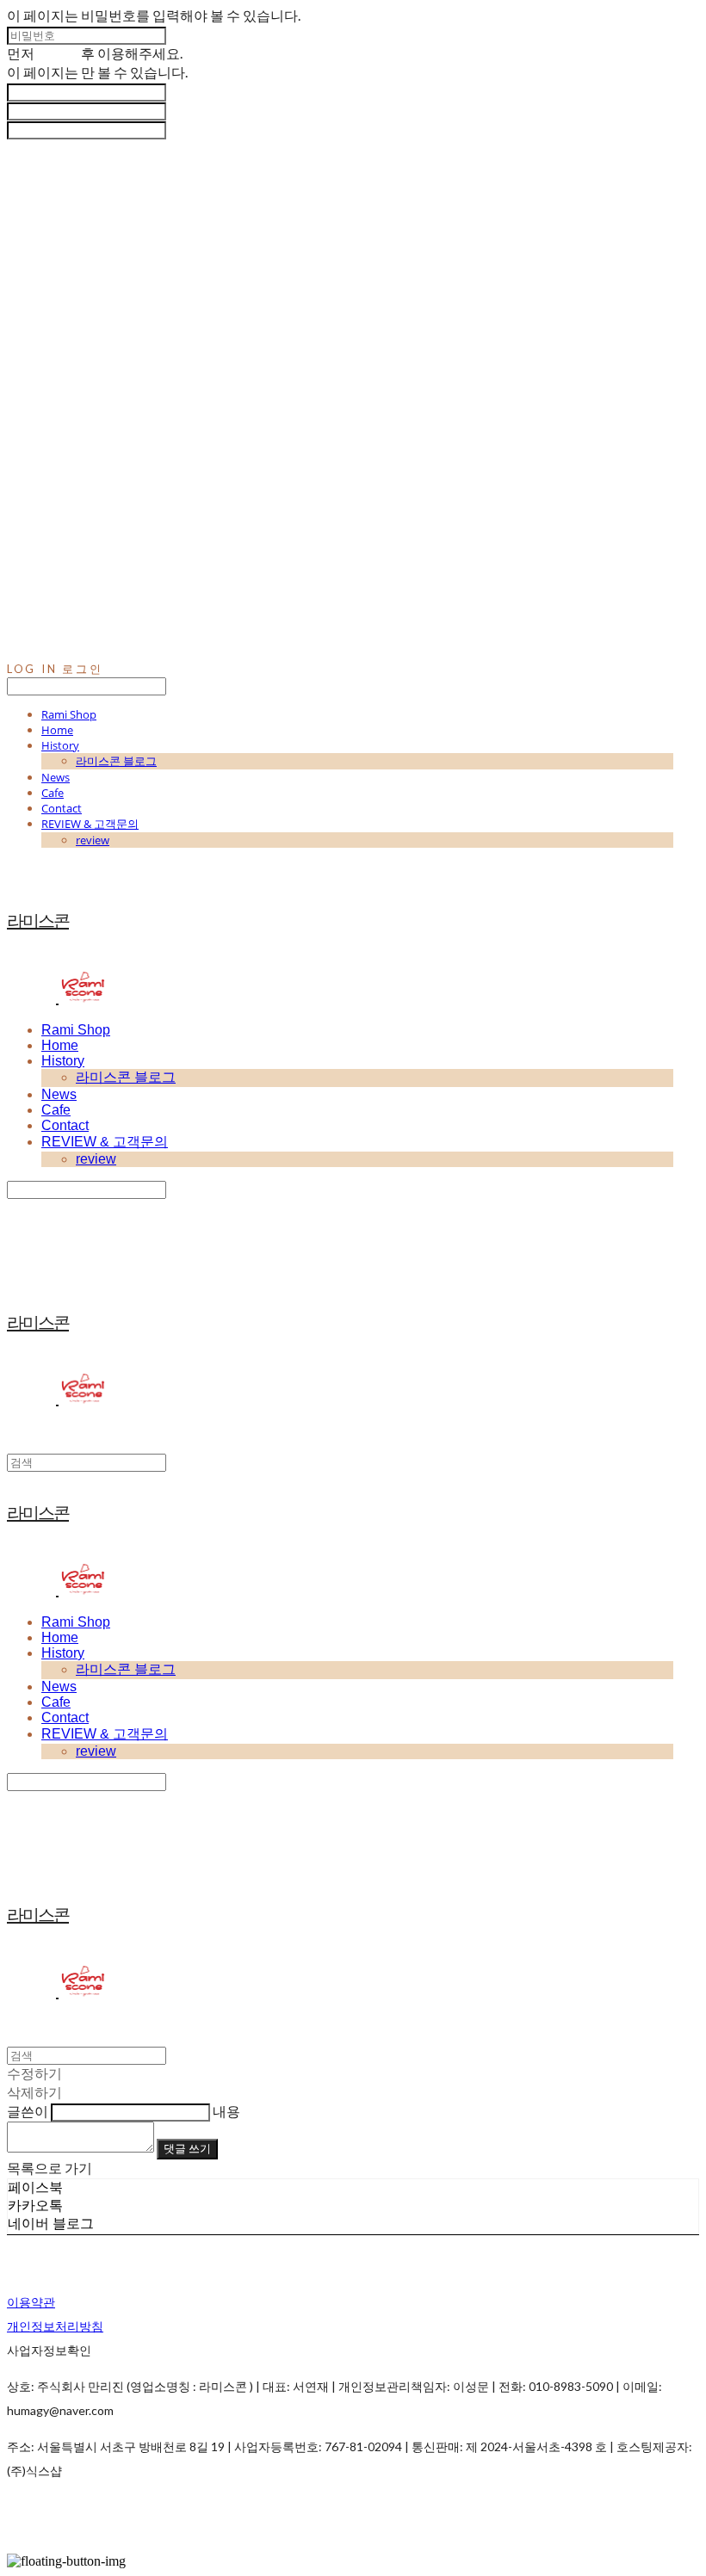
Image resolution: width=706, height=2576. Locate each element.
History (60, 745)
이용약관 (31, 2302)
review (93, 840)
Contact (62, 808)
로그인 (58, 53)
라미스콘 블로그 (116, 761)
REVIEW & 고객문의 (90, 824)
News (56, 777)
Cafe (53, 793)
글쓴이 (28, 2111)
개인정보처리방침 (55, 2326)
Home (57, 730)
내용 (226, 2111)
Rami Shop (69, 714)
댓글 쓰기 (187, 2148)
